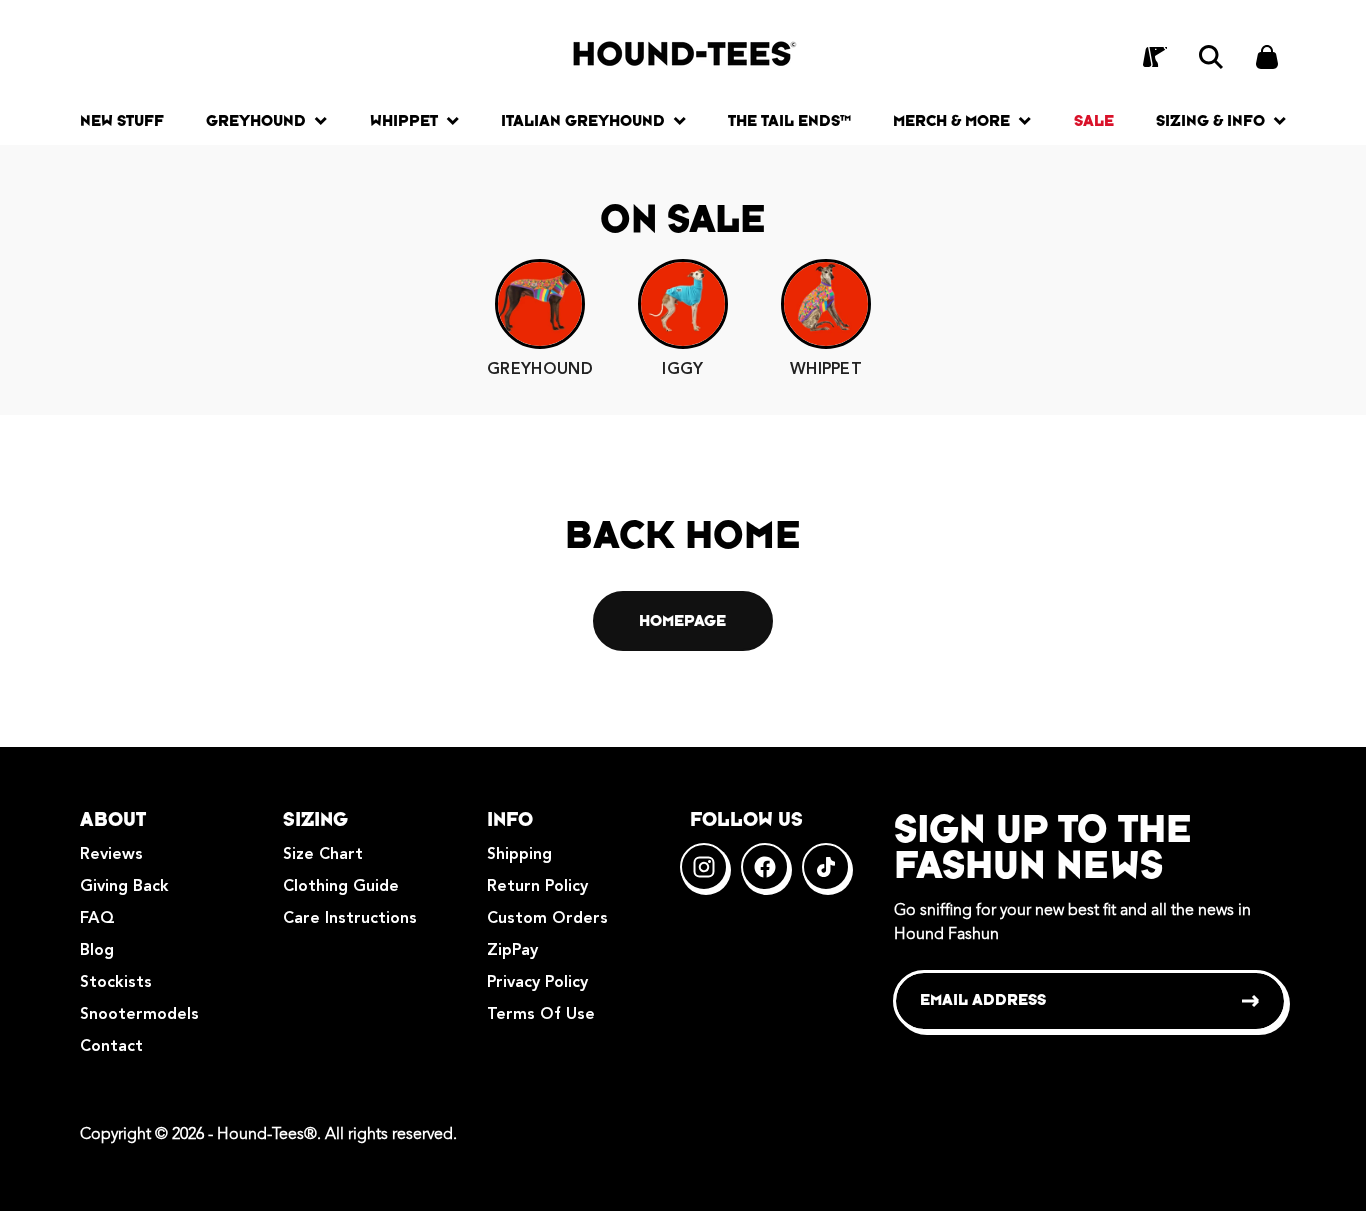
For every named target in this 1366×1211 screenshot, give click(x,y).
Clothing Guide (341, 887)
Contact (111, 1047)
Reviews (111, 855)
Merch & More (951, 120)
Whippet (404, 120)
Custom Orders (547, 919)
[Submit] (1251, 1001)
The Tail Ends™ (789, 120)
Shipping (519, 855)
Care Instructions (350, 919)
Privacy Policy (537, 983)
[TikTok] (826, 867)
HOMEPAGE (682, 620)
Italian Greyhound (583, 120)
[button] (1211, 57)
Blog (97, 951)
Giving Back (124, 887)
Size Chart (323, 855)
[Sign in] (1155, 57)
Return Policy (537, 887)
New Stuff (122, 120)
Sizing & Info (1210, 120)
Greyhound (256, 120)
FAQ (97, 919)
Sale (1094, 120)
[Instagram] (704, 867)
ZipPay (512, 951)
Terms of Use (541, 1015)
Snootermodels (139, 1015)
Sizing (315, 819)
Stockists (116, 983)
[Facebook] (765, 867)
